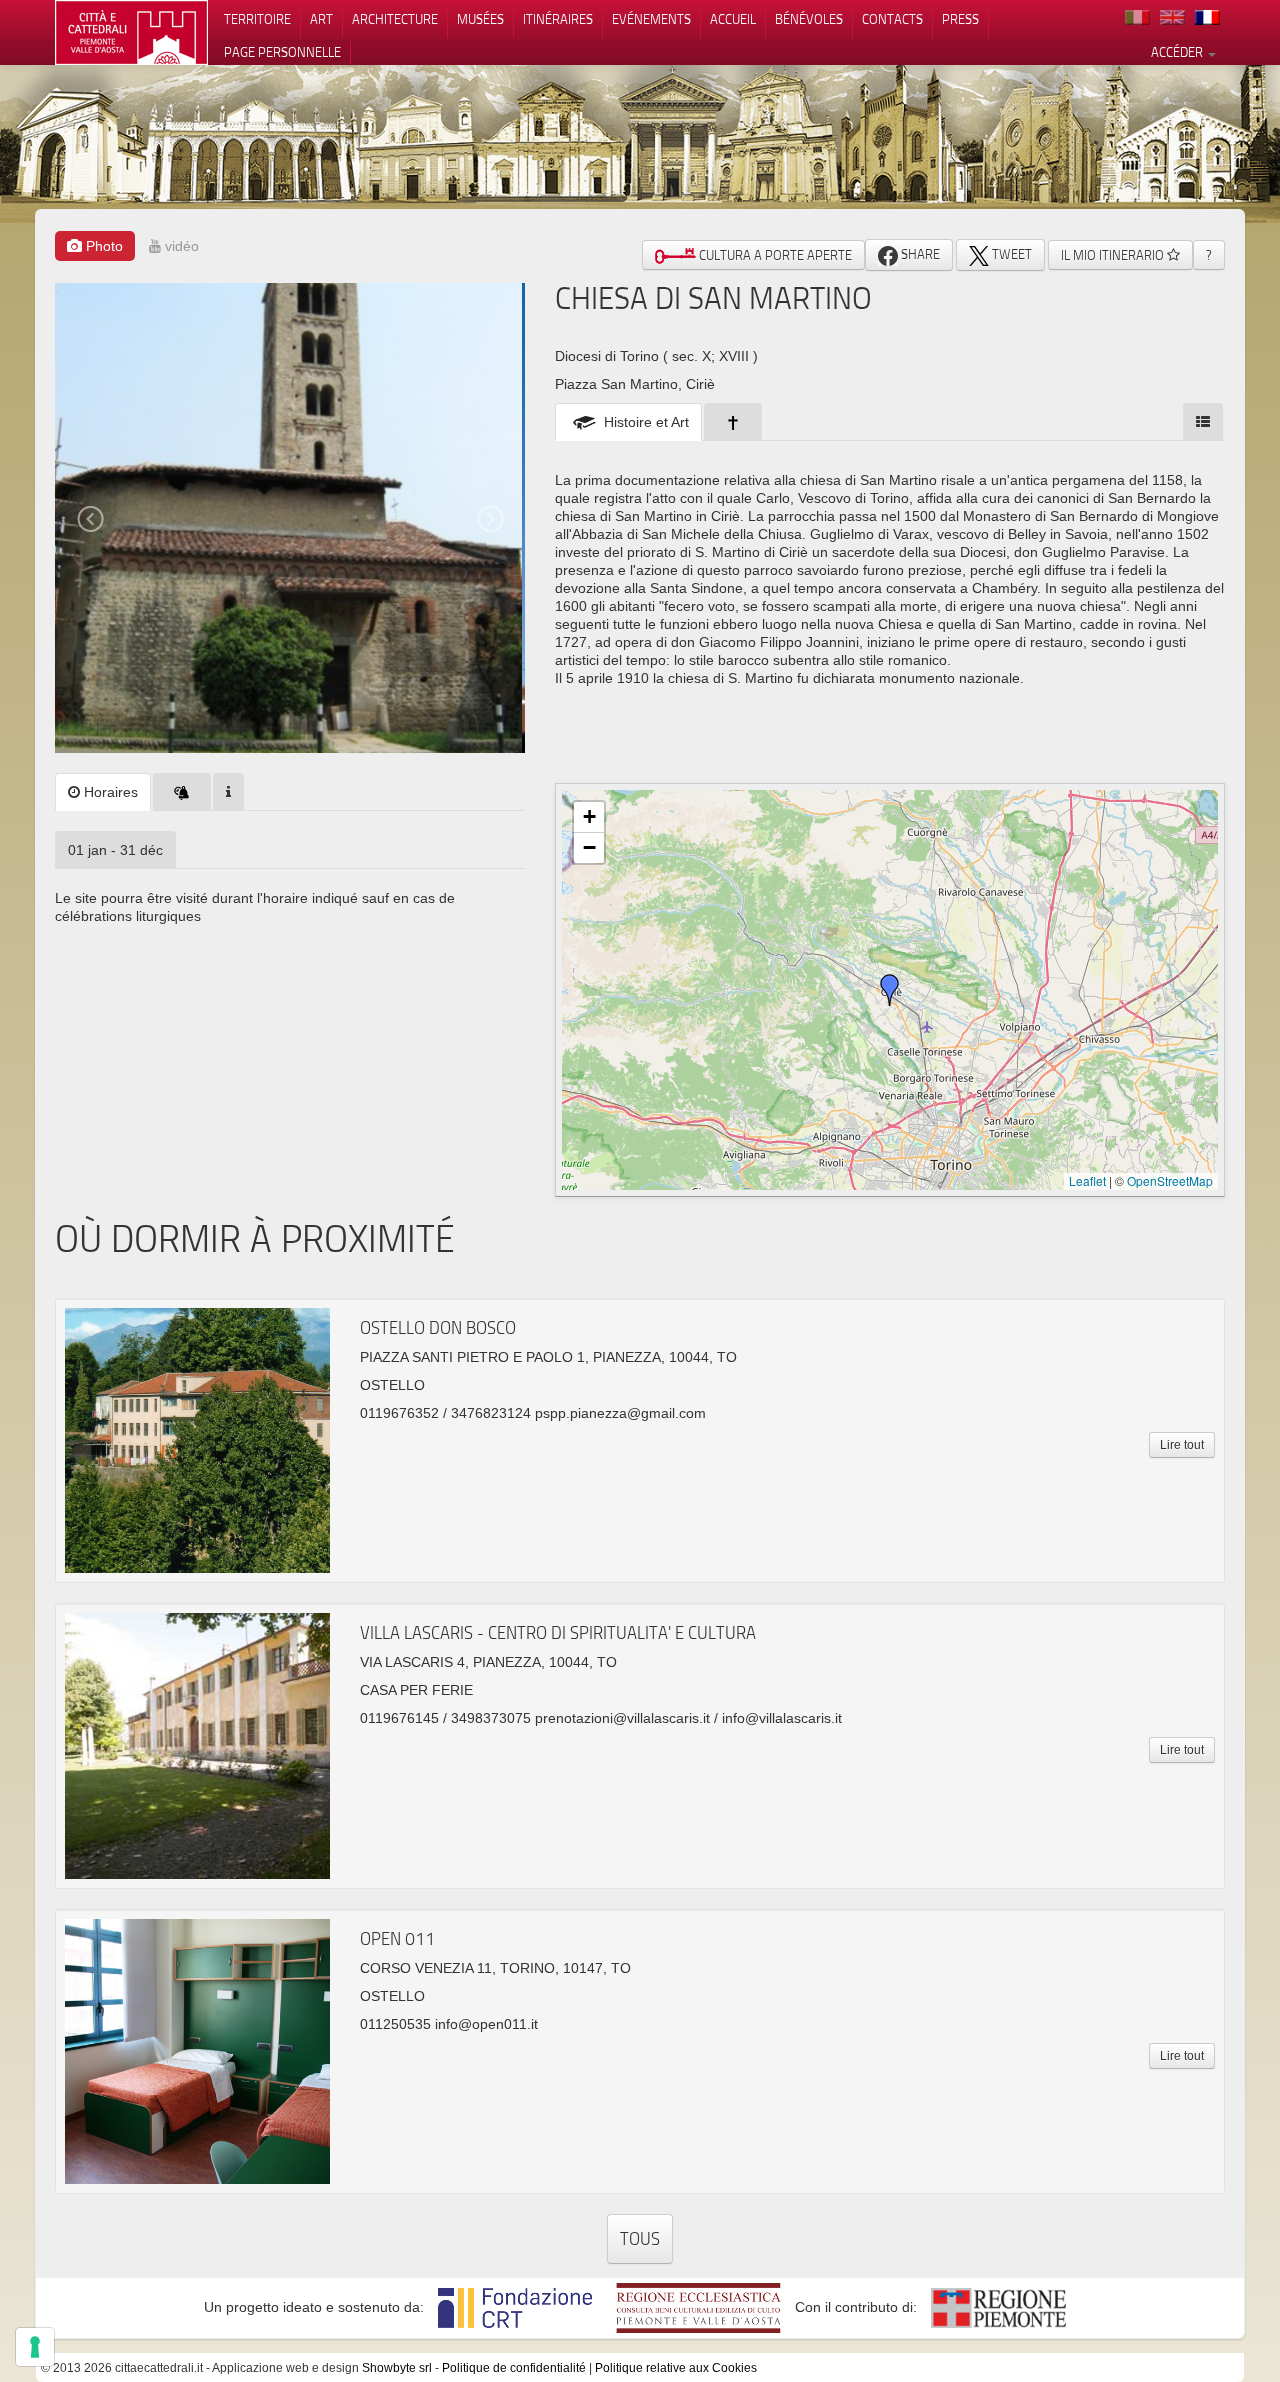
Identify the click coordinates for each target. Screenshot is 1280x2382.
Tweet (1010, 254)
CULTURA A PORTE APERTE (774, 255)
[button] (890, 990)
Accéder (1178, 52)
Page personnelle (282, 52)
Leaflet (1087, 1180)
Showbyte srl (397, 2368)
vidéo (180, 246)
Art (321, 19)
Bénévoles (809, 19)
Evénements (651, 19)
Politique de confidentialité (514, 2368)
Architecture (395, 19)
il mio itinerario (1114, 255)
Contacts (892, 19)
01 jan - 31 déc (115, 850)
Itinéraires (558, 19)
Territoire (257, 19)
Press (960, 19)
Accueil (733, 19)
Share (919, 254)
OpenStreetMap (1170, 1180)
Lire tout (1182, 1445)
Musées (480, 19)
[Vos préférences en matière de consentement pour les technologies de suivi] (35, 2347)
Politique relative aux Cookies (676, 2368)
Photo (102, 246)
